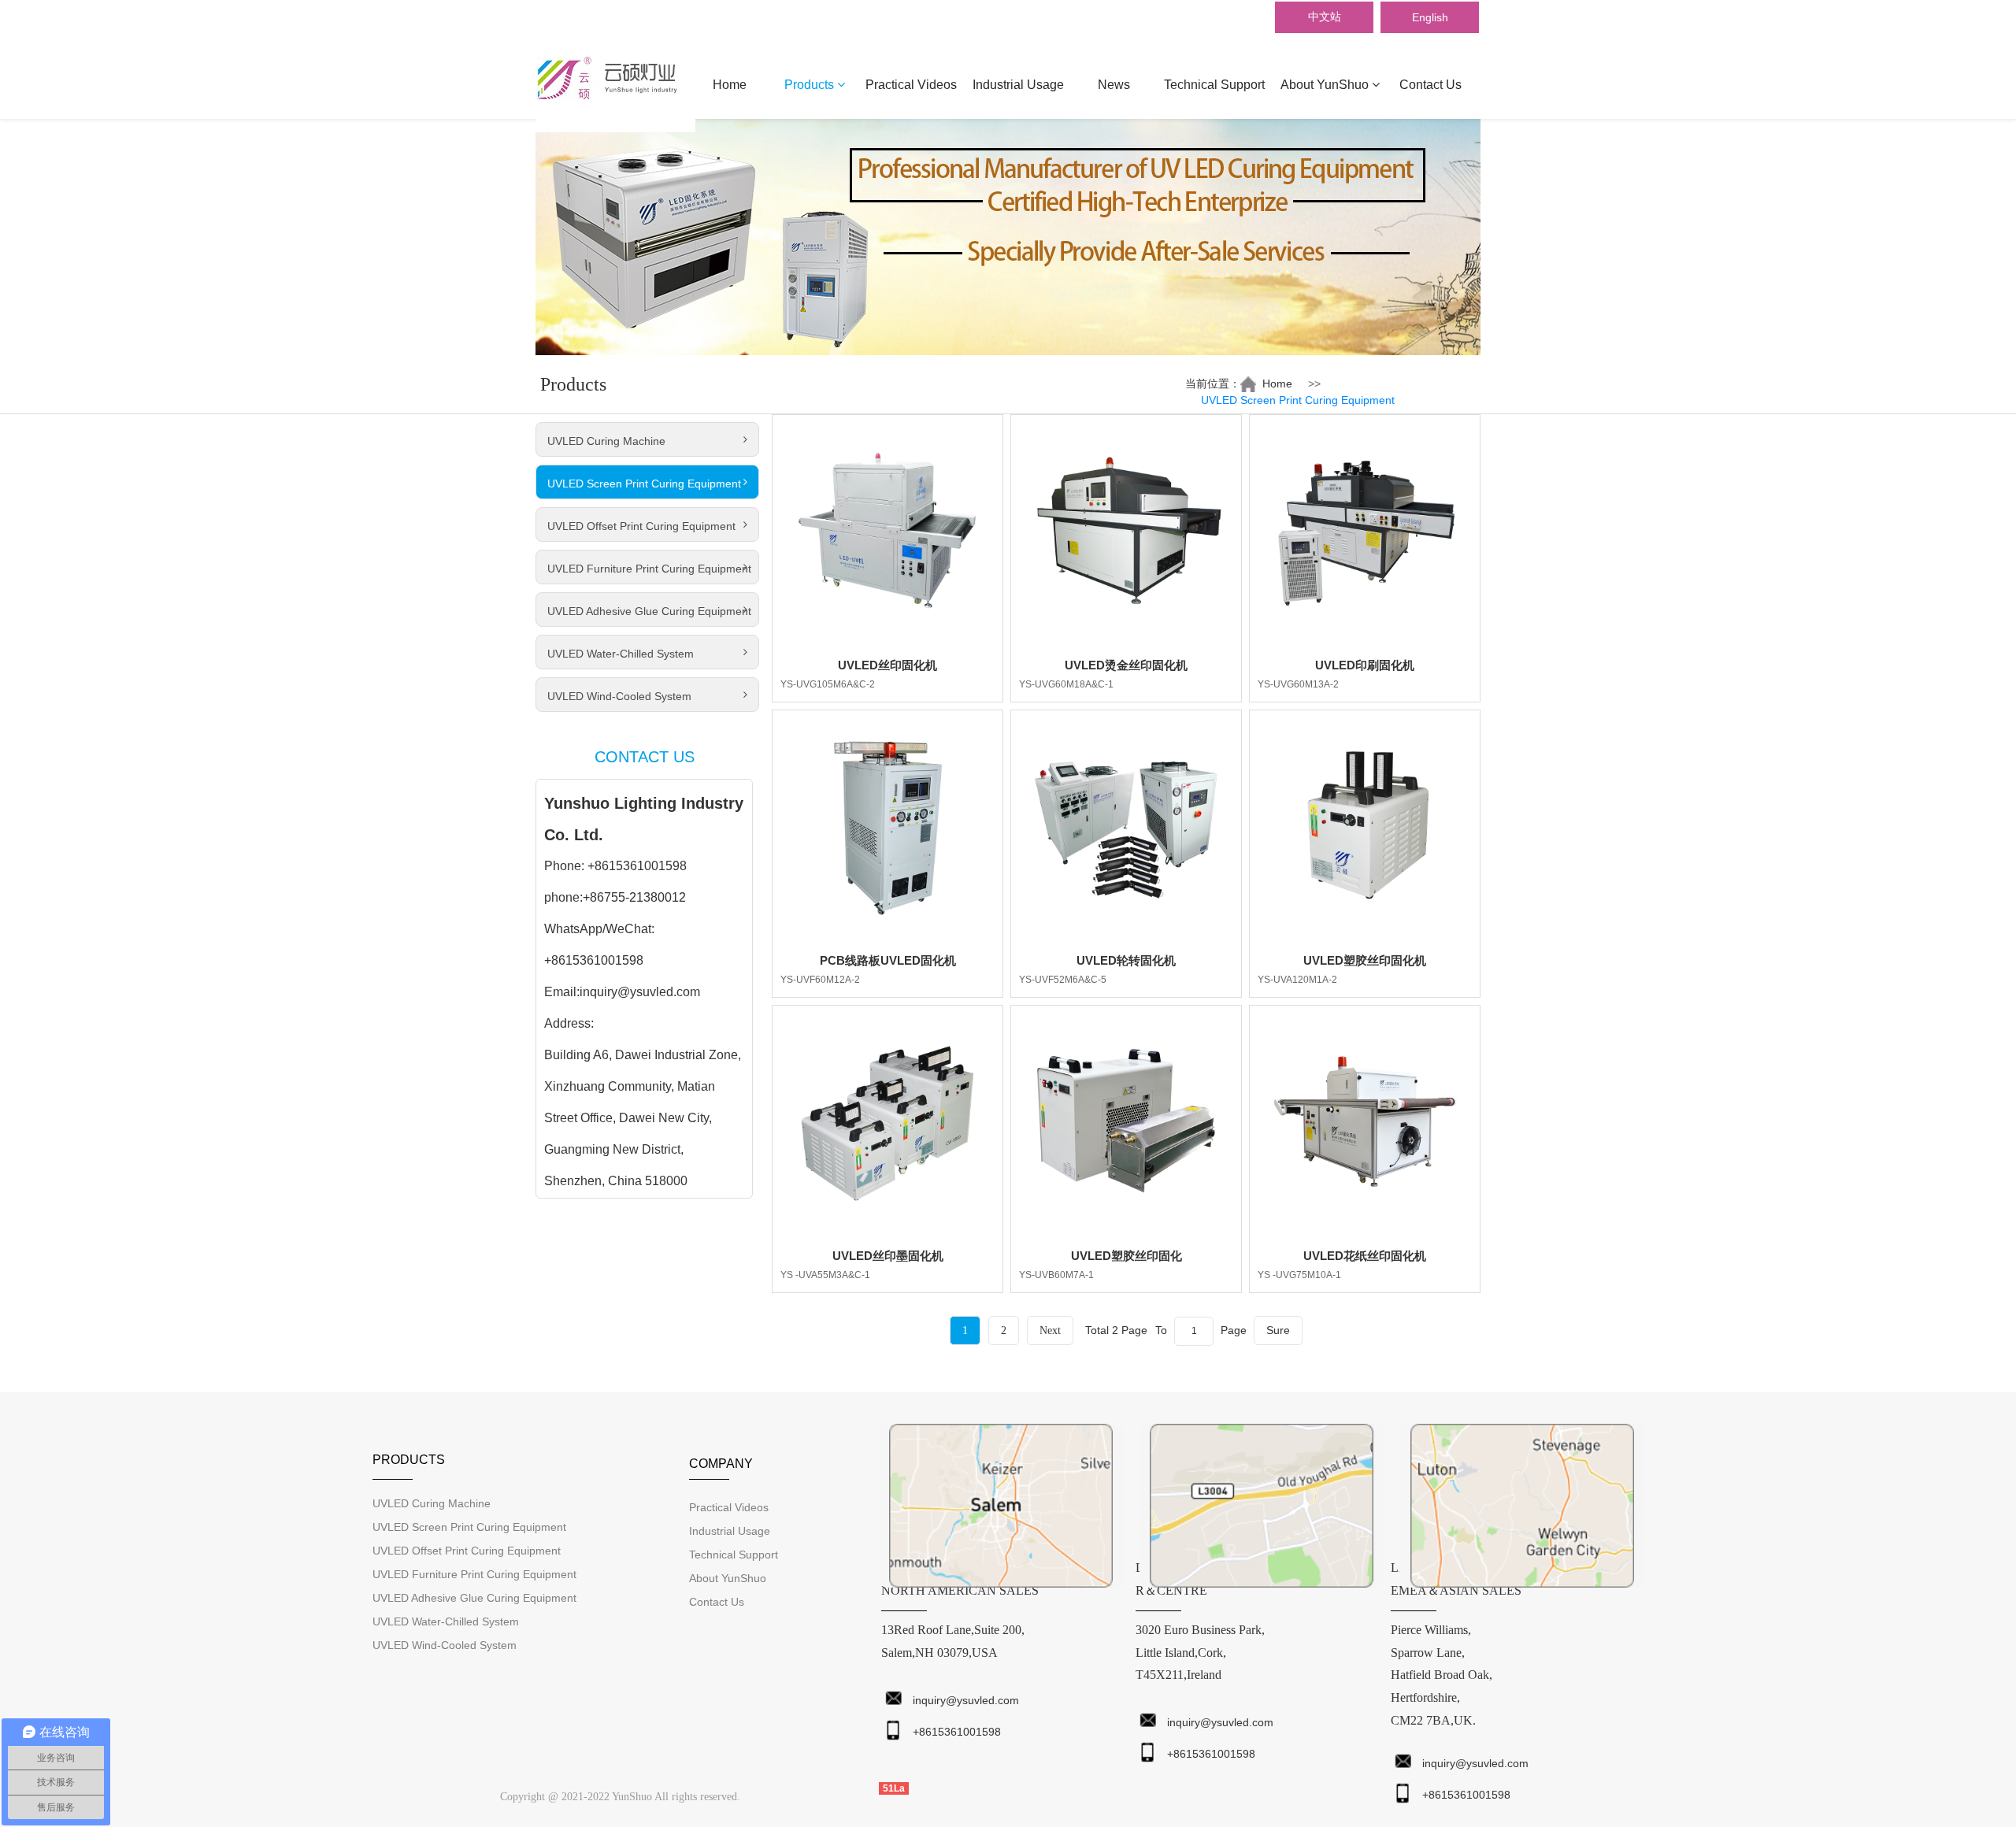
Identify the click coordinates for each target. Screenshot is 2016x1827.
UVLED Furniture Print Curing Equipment (649, 569)
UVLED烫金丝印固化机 (1126, 665)
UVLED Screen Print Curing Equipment (644, 484)
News (1114, 85)
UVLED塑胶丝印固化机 (1365, 960)
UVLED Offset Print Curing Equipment (641, 526)
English (1430, 17)
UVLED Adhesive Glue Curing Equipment (649, 611)
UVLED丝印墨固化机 (888, 1256)
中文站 (1325, 17)
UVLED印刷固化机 (1365, 665)
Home (730, 85)
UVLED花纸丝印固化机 (1365, 1256)
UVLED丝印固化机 (888, 665)
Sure (1278, 1330)
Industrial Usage (1018, 85)
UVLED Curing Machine (606, 441)
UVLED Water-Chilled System (621, 654)
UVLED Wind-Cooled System (619, 696)
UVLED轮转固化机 (1126, 960)
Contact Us (1430, 85)
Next (1050, 1330)
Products (811, 85)
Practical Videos (911, 85)
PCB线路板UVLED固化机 (888, 960)
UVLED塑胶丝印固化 (1127, 1256)
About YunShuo (1326, 85)
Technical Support (1214, 85)
